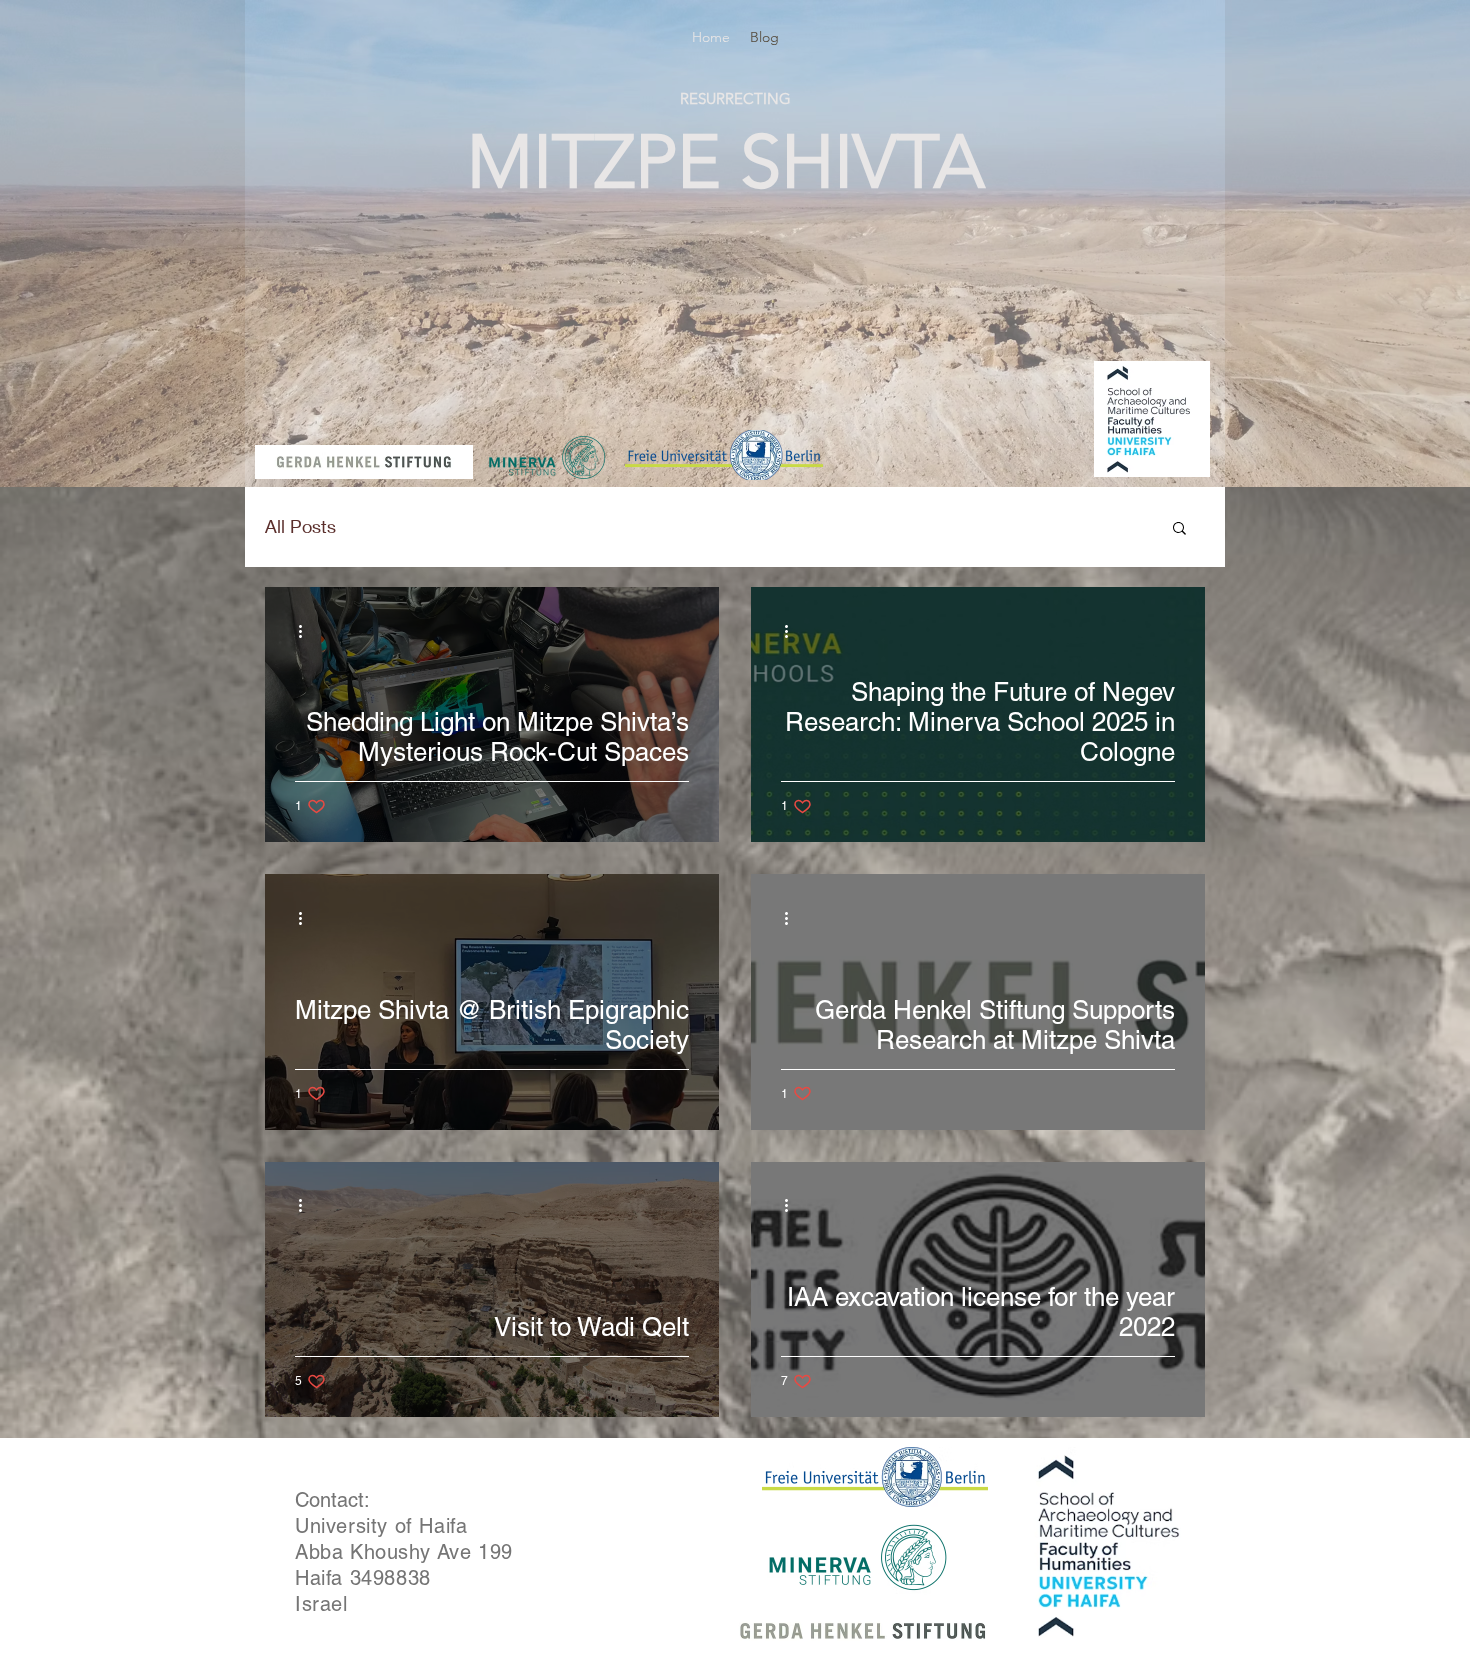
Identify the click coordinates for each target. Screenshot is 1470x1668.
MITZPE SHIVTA (726, 162)
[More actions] (307, 631)
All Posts (300, 526)
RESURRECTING (735, 98)
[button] (1179, 529)
